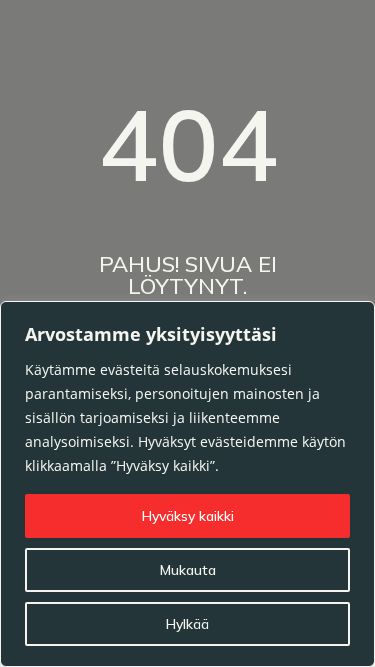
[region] (187, 484)
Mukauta (188, 570)
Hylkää (187, 624)
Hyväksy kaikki (188, 516)
